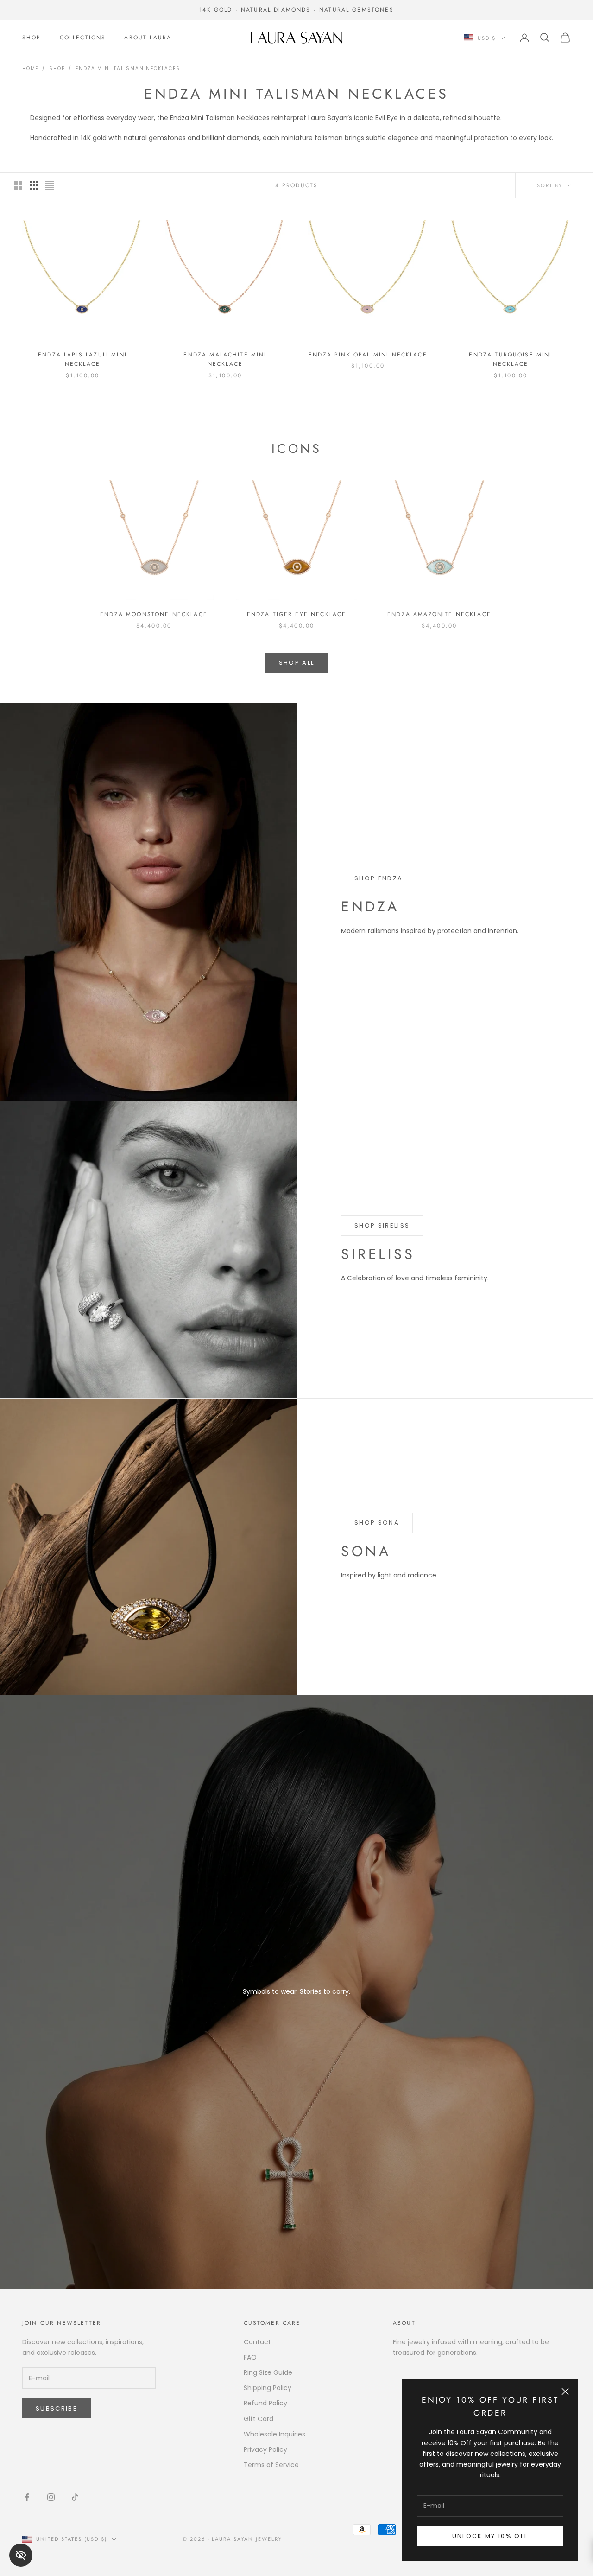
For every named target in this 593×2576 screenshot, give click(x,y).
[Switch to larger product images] (18, 185)
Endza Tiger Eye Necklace (297, 614)
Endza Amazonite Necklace (439, 614)
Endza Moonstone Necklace (154, 614)
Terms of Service (271, 2465)
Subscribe (57, 2408)
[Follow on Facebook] (27, 2497)
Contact (257, 2342)
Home (30, 68)
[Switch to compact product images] (50, 185)
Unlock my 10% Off (490, 2536)
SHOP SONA (377, 1523)
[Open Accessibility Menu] (21, 2555)
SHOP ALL (297, 663)
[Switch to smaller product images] (34, 185)
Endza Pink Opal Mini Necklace (368, 355)
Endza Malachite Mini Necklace (225, 359)
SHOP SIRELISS (382, 1225)
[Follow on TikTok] (75, 2497)
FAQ (250, 2357)
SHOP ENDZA (379, 878)
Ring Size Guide (268, 2372)
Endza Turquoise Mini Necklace (510, 359)
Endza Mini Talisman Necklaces (128, 68)
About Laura (148, 38)
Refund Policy (265, 2403)
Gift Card (259, 2419)
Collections (83, 38)
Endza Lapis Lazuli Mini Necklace (82, 359)
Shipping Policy (268, 2388)
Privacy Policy (265, 2449)
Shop (32, 38)
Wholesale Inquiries (274, 2434)
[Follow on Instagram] (51, 2497)
